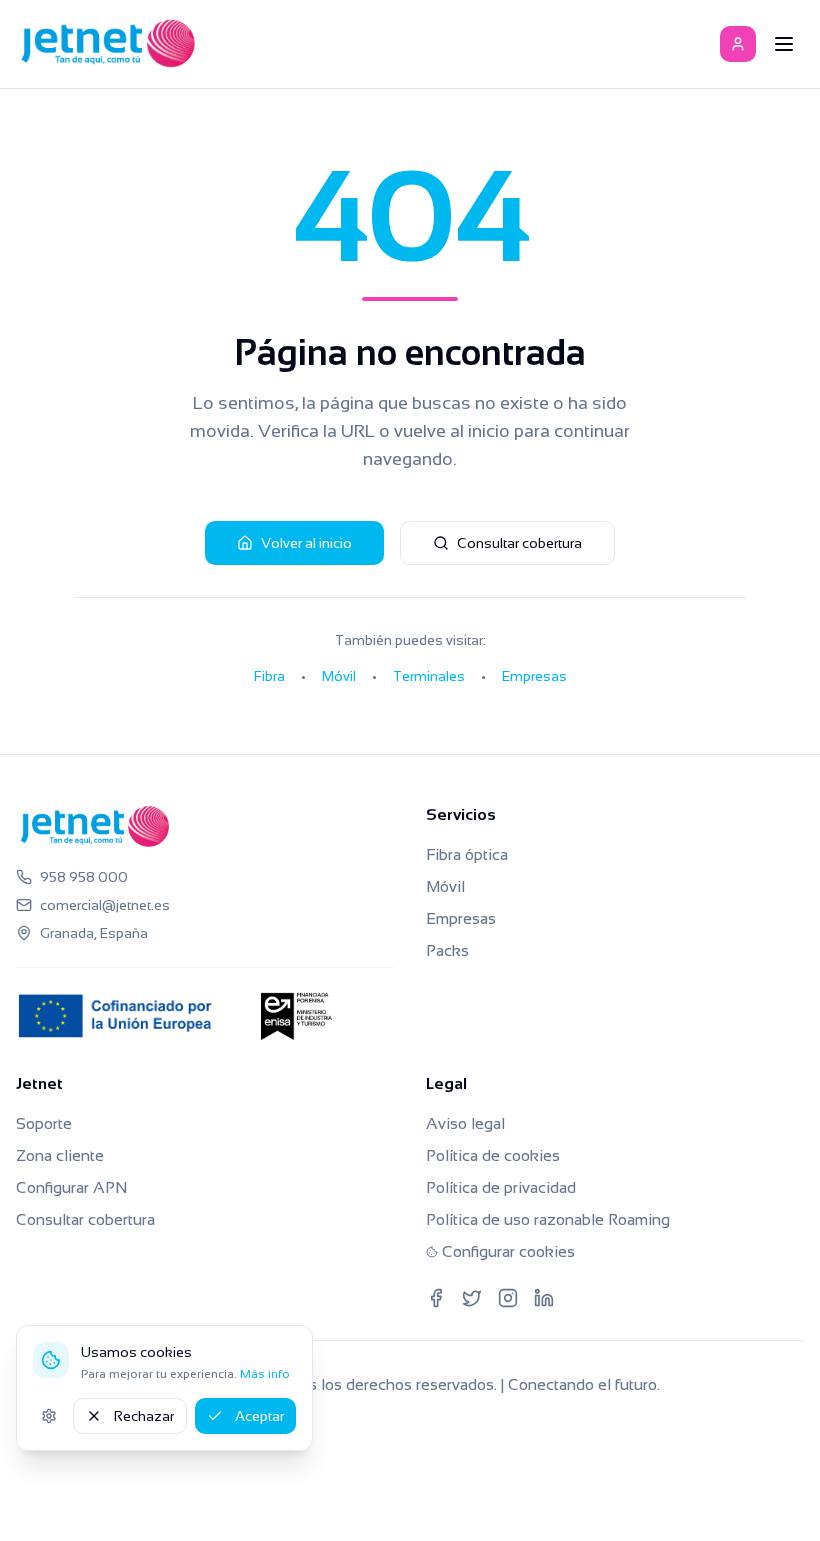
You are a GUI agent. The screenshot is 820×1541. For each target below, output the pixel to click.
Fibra (269, 676)
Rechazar (144, 1416)
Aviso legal (465, 1123)
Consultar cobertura (519, 543)
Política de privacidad (501, 1187)
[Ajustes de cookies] (49, 1416)
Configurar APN (71, 1187)
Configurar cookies (508, 1251)
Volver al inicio (306, 543)
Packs (447, 950)
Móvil (339, 676)
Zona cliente (60, 1155)
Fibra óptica (467, 854)
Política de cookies (493, 1155)
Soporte (44, 1123)
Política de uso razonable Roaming (548, 1219)
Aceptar (259, 1416)
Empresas (534, 676)
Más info (265, 1374)
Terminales (429, 676)
